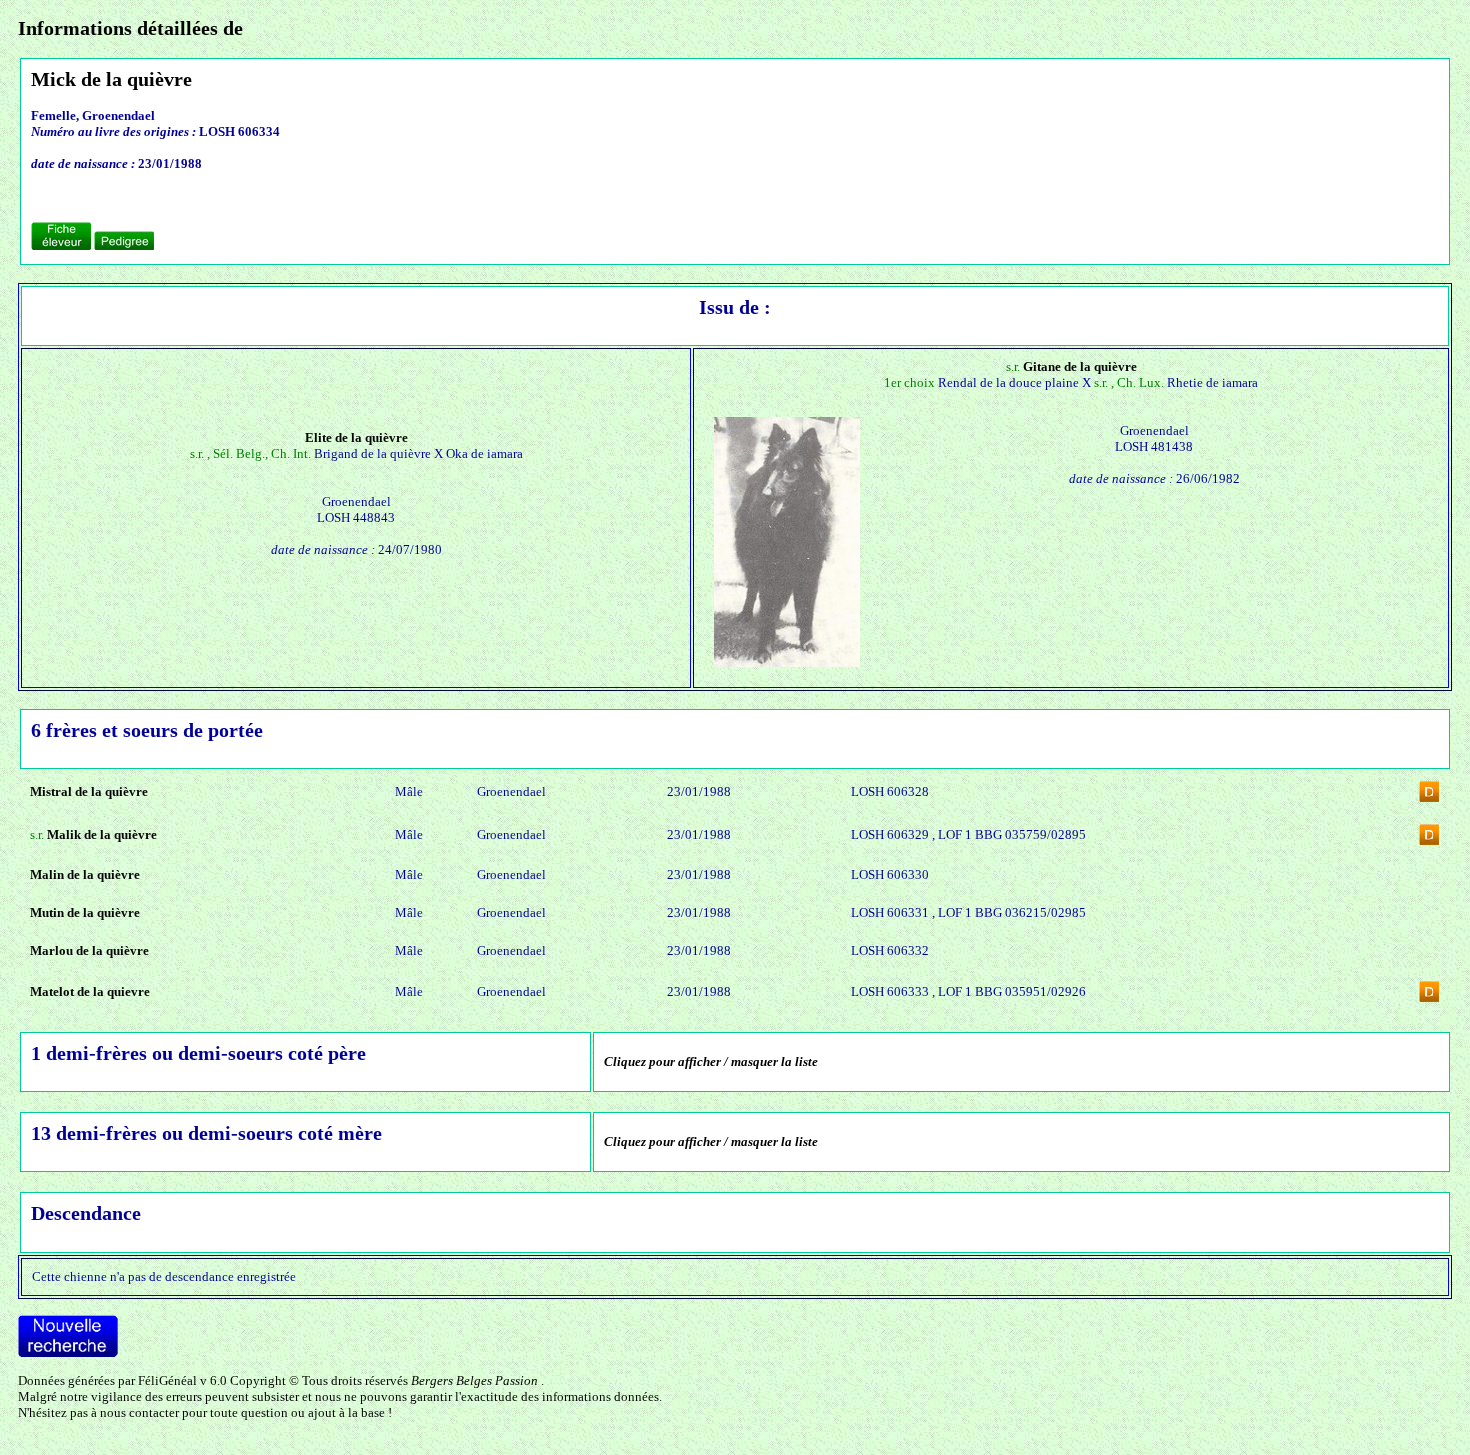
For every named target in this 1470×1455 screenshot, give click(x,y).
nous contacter (139, 1412)
